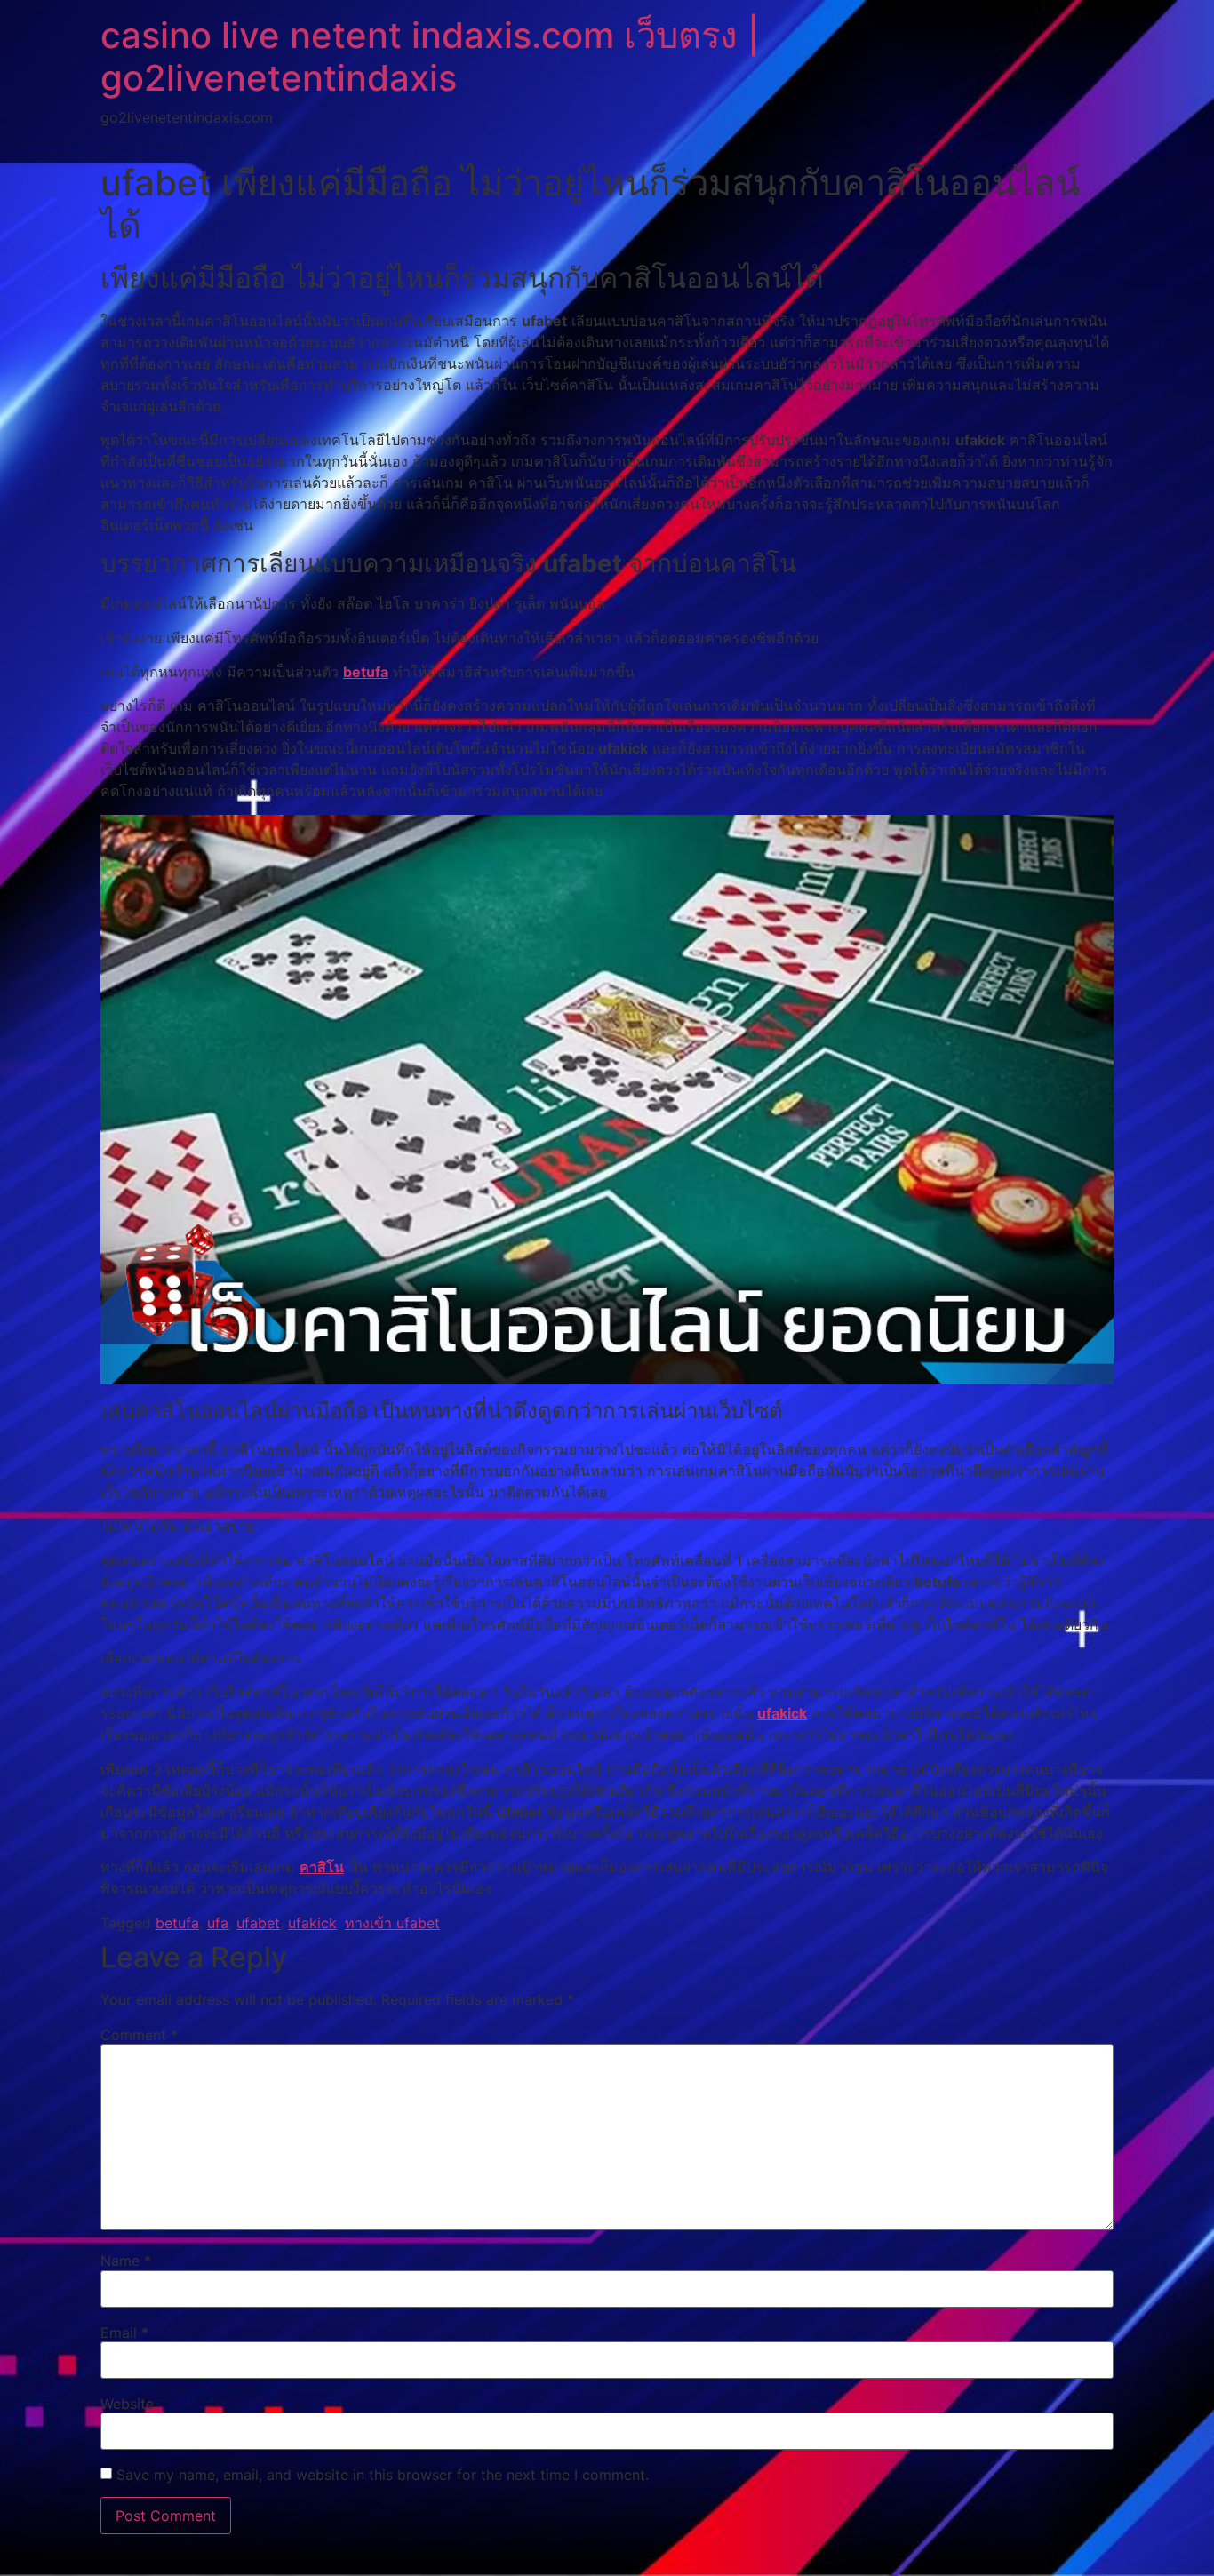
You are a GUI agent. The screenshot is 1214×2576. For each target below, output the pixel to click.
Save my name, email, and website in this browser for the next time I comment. (383, 2475)
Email (124, 2333)
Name (126, 2261)
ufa (218, 1923)
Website (127, 2404)
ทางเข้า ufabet (392, 1923)
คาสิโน (322, 1867)
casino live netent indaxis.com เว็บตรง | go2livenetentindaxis (430, 56)
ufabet (258, 1923)
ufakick (782, 1713)
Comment (139, 2035)
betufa (366, 672)
